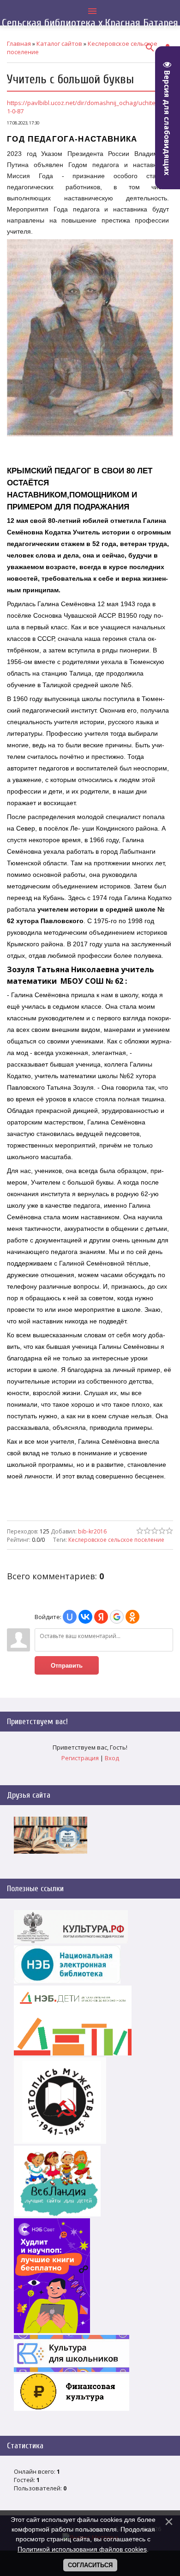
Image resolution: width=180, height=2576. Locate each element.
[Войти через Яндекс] (101, 1617)
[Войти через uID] (70, 1617)
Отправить (67, 1666)
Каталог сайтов (59, 43)
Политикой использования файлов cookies (82, 2549)
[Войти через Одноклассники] (132, 1617)
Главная (19, 43)
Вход (112, 1758)
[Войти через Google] (117, 1617)
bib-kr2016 (92, 1531)
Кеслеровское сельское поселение (116, 1540)
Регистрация (80, 1758)
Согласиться (90, 2565)
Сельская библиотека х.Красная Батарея (90, 23)
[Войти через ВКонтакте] (85, 1617)
